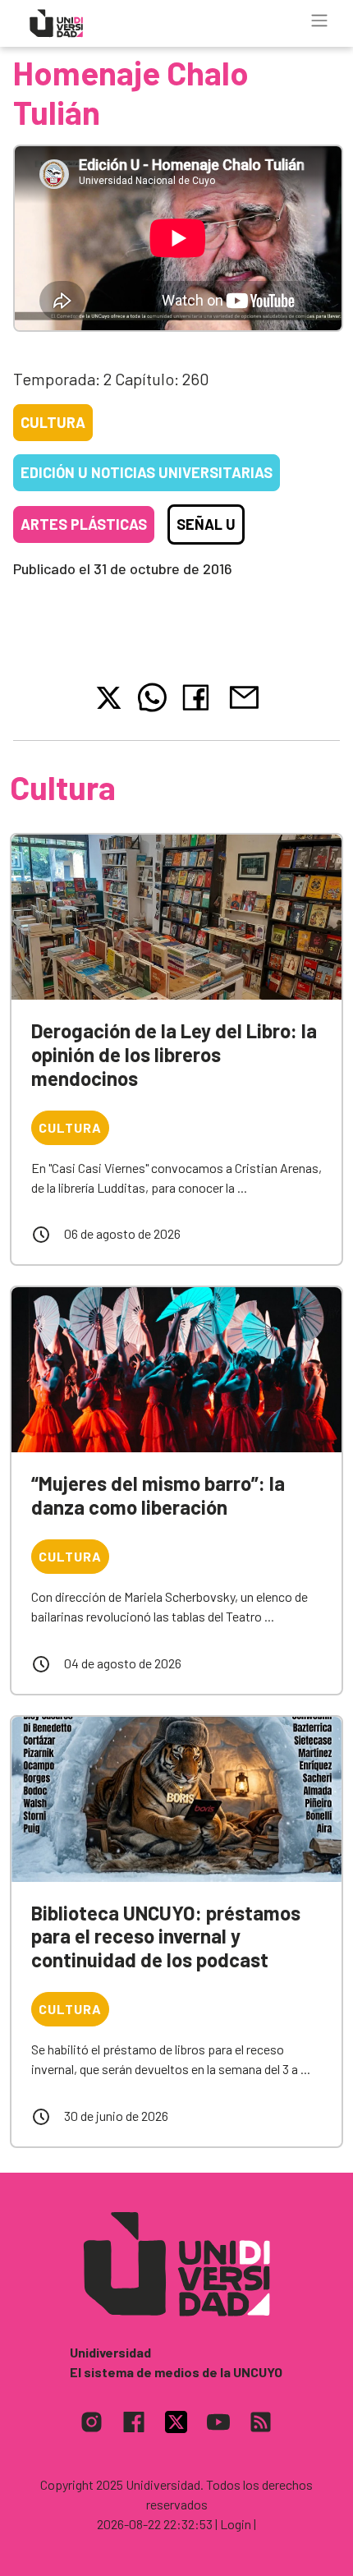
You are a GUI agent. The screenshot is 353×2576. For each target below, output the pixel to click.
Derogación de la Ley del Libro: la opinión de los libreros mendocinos (174, 1054)
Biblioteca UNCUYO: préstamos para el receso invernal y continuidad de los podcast (166, 1937)
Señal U (206, 524)
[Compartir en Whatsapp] (152, 697)
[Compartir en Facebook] (199, 697)
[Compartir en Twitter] (109, 698)
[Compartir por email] (244, 695)
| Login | (236, 2524)
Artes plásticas (84, 524)
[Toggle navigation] (319, 21)
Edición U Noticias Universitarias (147, 472)
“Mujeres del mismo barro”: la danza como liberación (158, 1495)
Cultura (53, 422)
